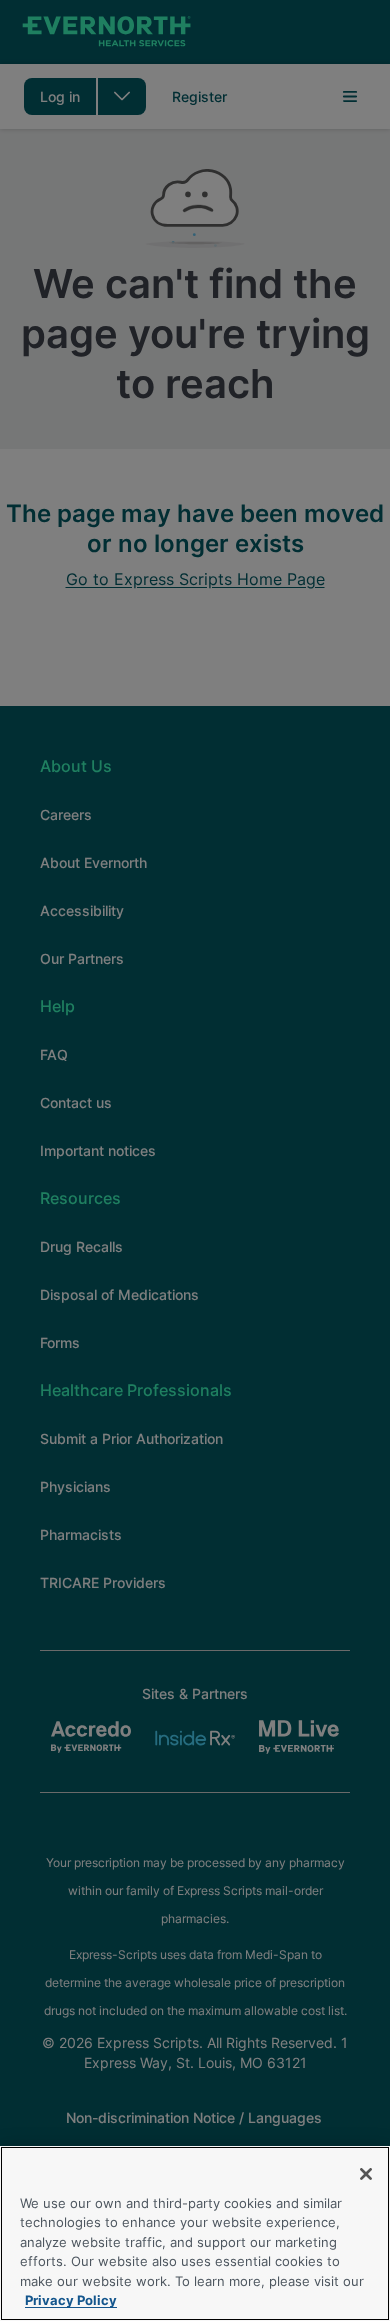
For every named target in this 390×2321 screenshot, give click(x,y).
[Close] (366, 2174)
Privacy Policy (71, 2300)
